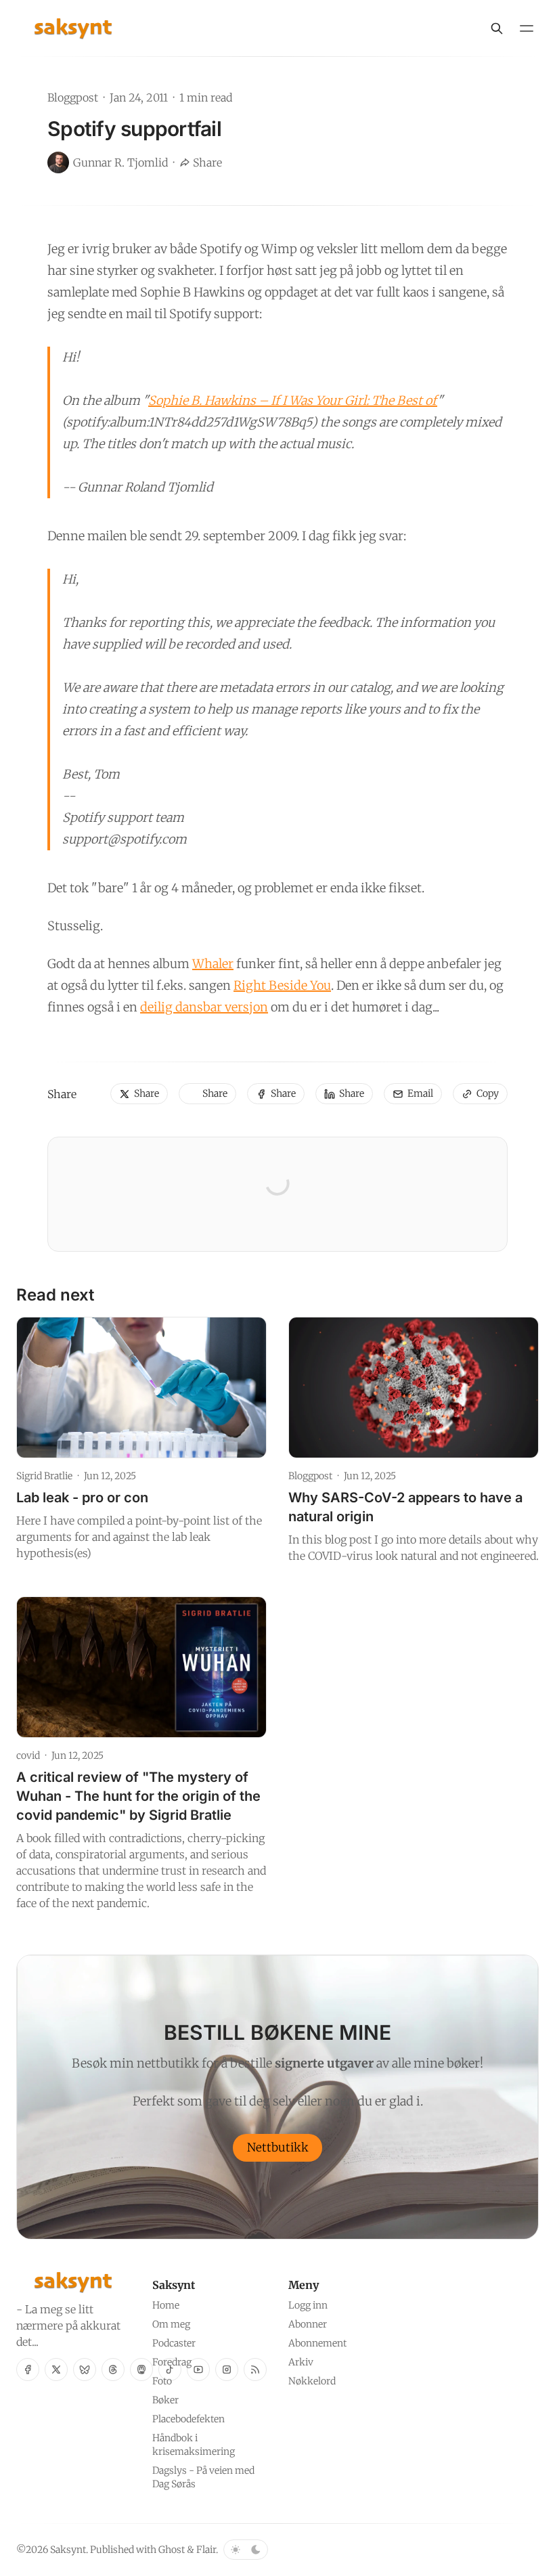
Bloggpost (73, 97)
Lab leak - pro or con (82, 1498)
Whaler (213, 964)
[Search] (497, 28)
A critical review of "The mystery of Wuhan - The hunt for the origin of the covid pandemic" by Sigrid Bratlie (138, 1796)
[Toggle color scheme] (246, 2550)
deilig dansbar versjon (204, 1007)
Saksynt (68, 2550)
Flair (206, 2550)
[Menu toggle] (527, 28)
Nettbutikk (278, 2147)
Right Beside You (282, 985)
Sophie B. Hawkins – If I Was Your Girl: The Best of (293, 400)
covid (28, 1755)
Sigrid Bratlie (44, 1476)
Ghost (172, 2550)
